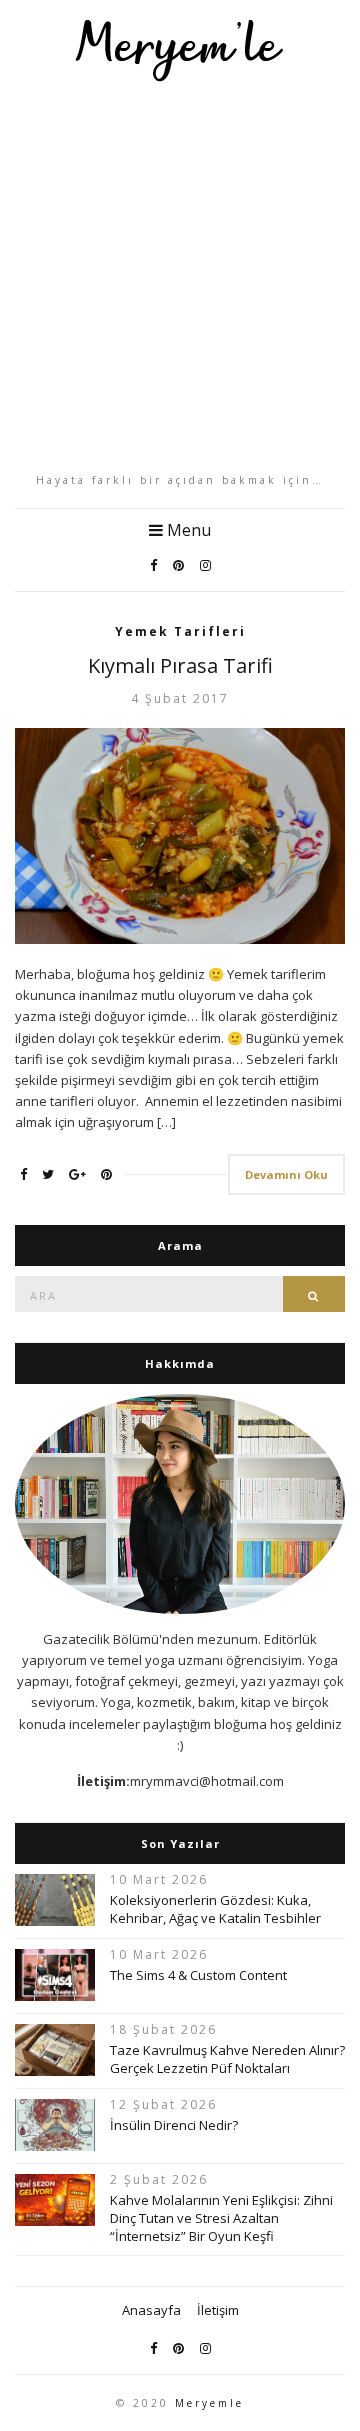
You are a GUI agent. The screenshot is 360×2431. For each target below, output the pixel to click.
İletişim (218, 2310)
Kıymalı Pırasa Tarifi (180, 665)
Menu (187, 530)
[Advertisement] (180, 277)
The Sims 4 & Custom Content (198, 1975)
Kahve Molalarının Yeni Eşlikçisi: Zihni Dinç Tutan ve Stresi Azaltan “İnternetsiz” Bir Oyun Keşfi (221, 2218)
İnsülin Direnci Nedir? (174, 2125)
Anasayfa (151, 2310)
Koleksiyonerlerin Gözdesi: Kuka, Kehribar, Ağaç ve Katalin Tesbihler (215, 1909)
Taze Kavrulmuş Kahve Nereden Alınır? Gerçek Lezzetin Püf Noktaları (227, 2059)
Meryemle (209, 2403)
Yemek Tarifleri (180, 631)
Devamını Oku (286, 1174)
